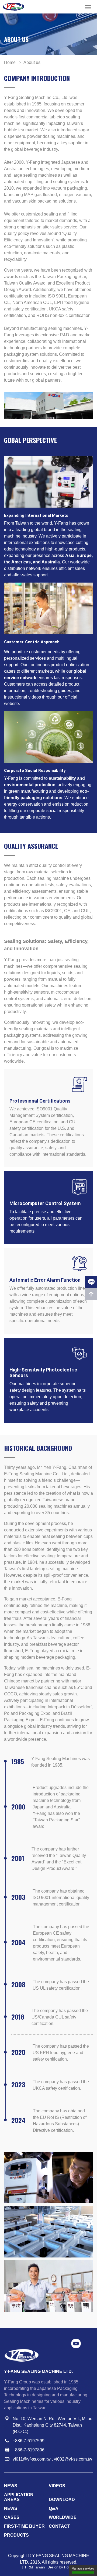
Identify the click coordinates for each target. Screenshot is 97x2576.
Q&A (54, 2508)
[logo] (13, 7)
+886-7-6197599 (29, 2441)
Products (16, 2535)
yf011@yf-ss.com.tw (32, 2459)
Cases (12, 2517)
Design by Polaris (61, 2567)
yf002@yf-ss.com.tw (73, 2459)
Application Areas (19, 2497)
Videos (57, 2486)
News (11, 2486)
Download (62, 2500)
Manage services (83, 2568)
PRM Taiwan (35, 2567)
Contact (59, 2526)
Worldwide (63, 2517)
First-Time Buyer (24, 2526)
